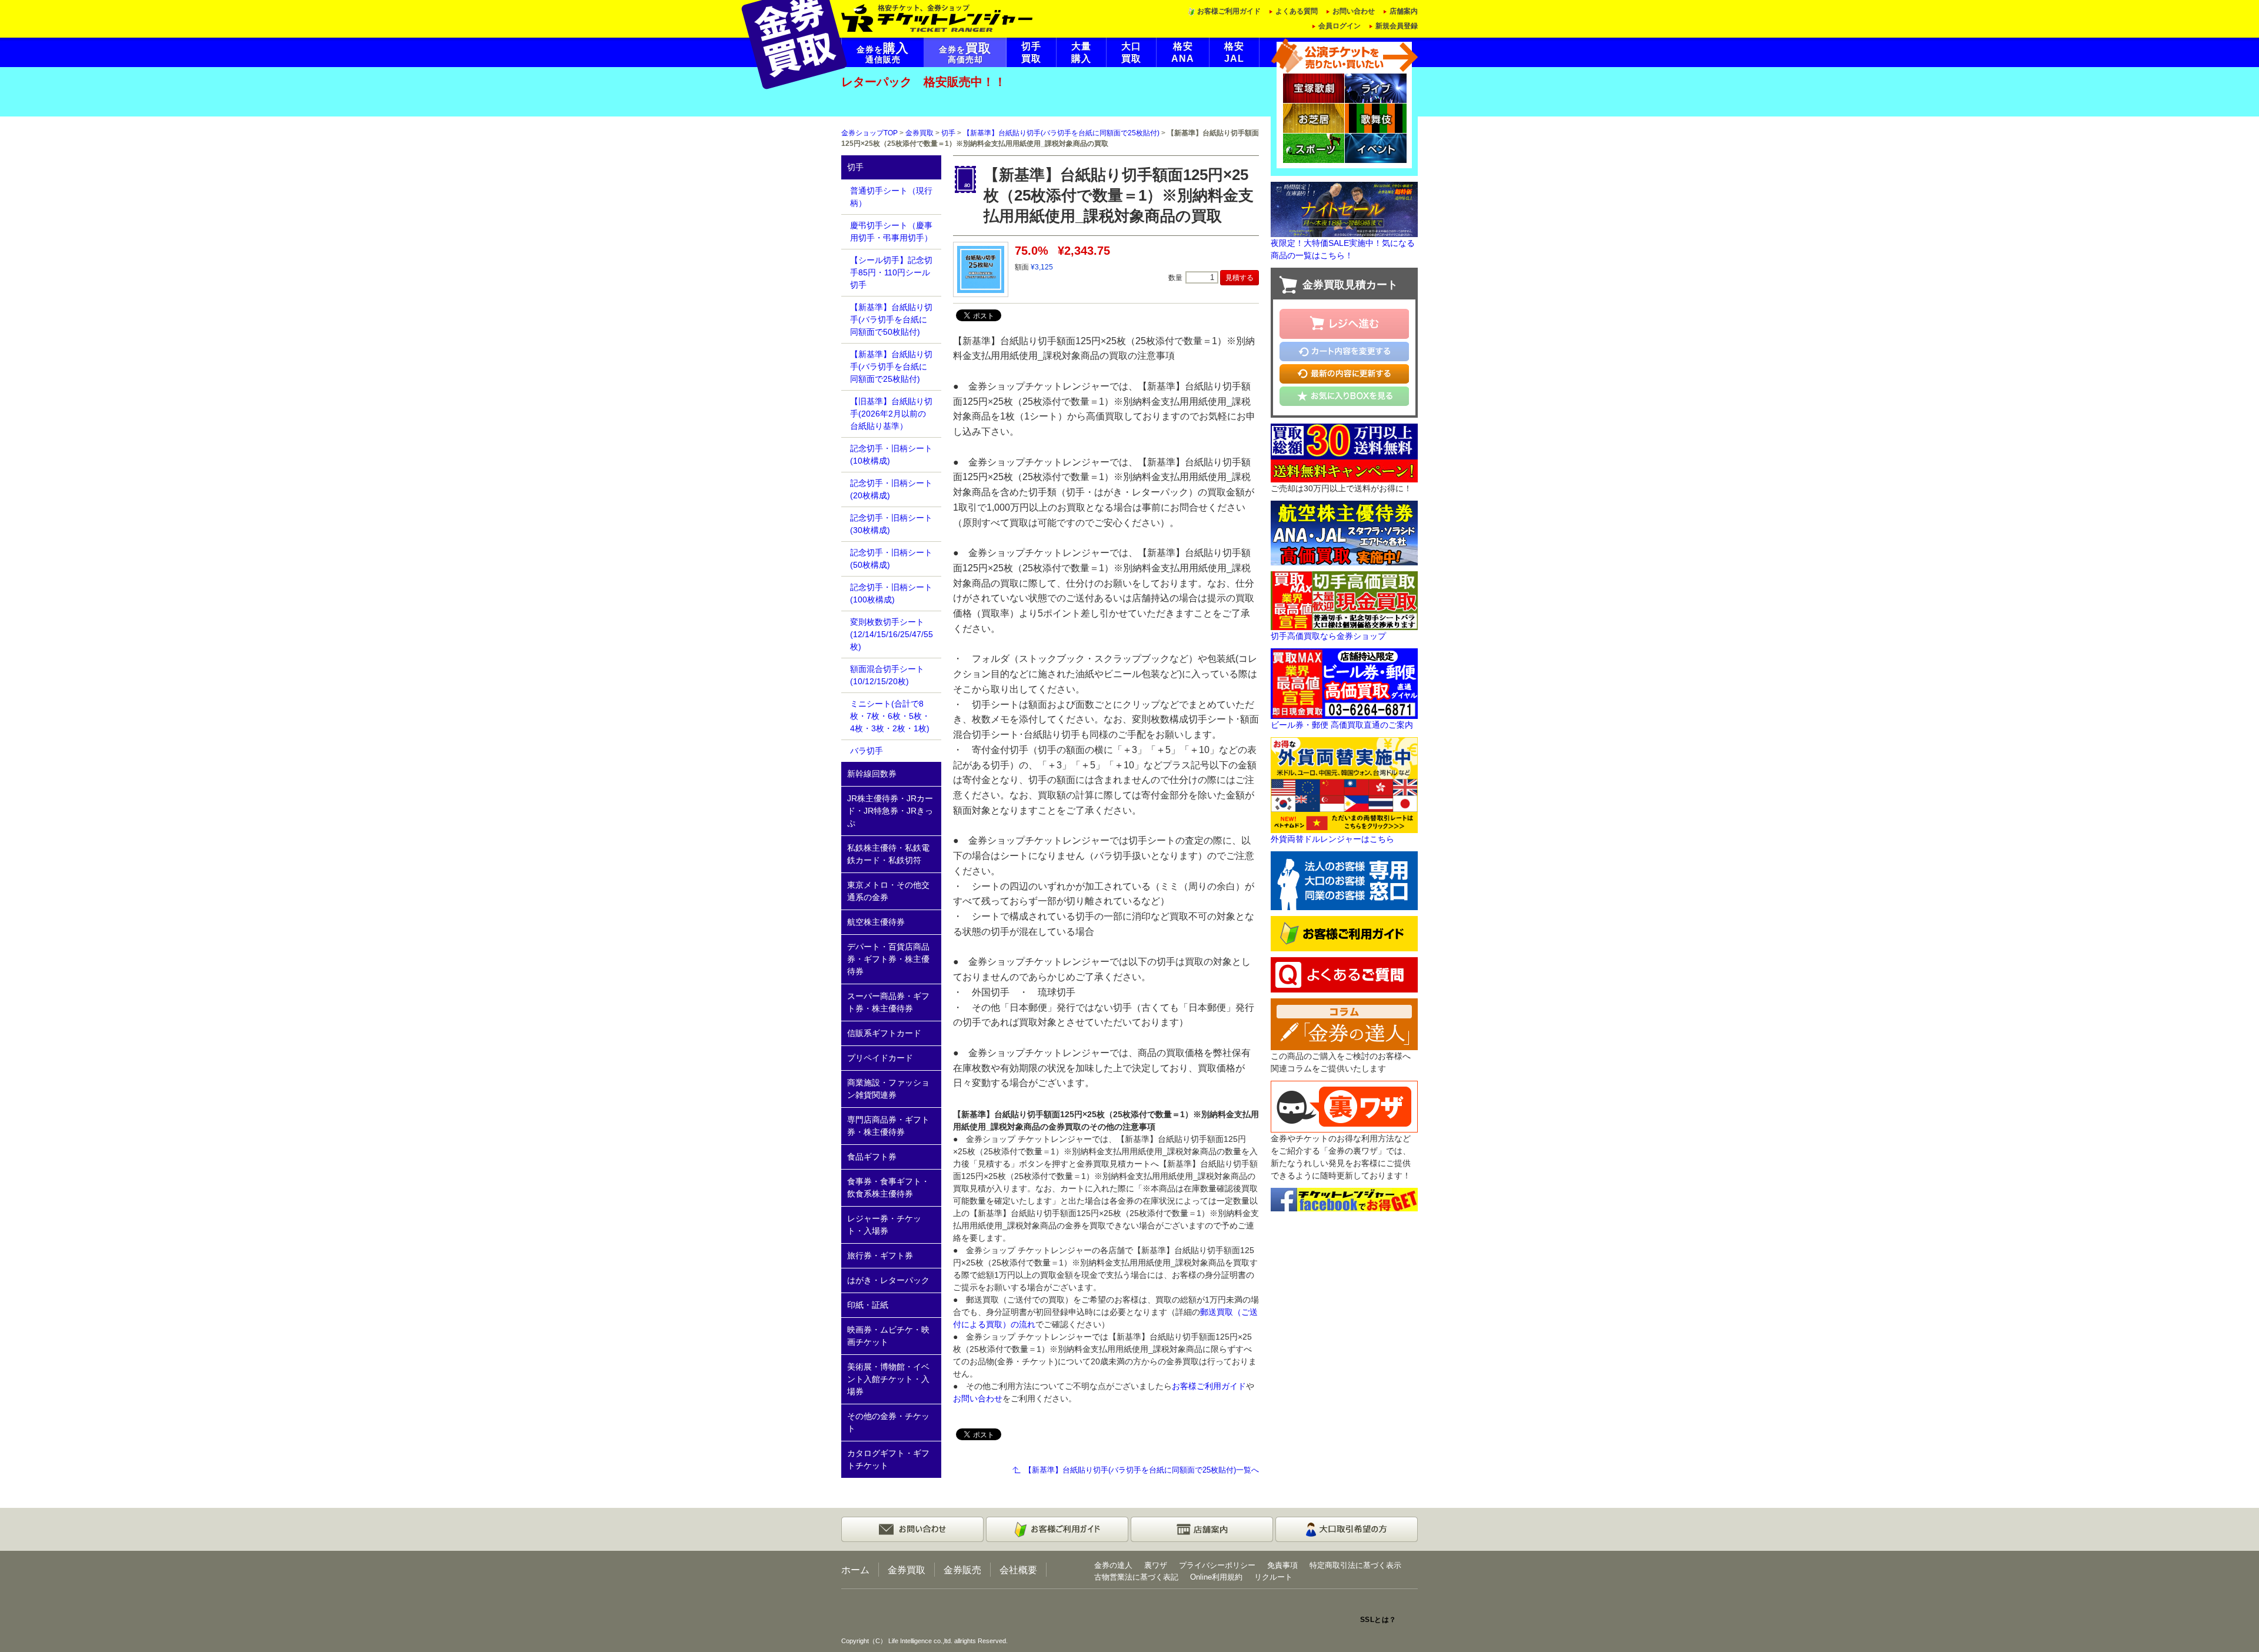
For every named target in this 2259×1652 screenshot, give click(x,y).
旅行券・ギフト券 (880, 1255)
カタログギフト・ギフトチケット (888, 1459)
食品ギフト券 (872, 1157)
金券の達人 (1113, 1565)
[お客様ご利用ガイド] (1344, 933)
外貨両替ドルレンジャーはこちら (1332, 839)
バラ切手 (867, 751)
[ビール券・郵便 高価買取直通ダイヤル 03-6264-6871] (1344, 682)
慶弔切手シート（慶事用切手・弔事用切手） (891, 232)
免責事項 (1282, 1565)
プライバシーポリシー (1217, 1565)
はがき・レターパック (888, 1280)
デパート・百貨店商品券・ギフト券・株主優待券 (888, 959)
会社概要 (1018, 1570)
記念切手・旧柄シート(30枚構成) (891, 524)
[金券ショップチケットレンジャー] (937, 17)
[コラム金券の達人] (1344, 1024)
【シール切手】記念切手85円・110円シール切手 (891, 272)
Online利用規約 (1216, 1577)
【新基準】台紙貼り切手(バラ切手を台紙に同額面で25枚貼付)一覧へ (1142, 1470)
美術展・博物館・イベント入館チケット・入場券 (888, 1379)
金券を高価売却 (965, 53)
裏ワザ (1156, 1565)
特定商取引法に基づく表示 (1355, 1565)
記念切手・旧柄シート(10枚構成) (891, 454)
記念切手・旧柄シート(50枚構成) (891, 559)
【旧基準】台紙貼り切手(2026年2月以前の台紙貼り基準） (891, 414)
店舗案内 (1404, 11)
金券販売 (962, 1570)
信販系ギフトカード (884, 1033)
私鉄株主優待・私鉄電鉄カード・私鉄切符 (888, 854)
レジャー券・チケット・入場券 (884, 1225)
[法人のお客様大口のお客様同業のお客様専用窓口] (1344, 880)
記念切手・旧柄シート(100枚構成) (891, 593)
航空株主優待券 (876, 922)
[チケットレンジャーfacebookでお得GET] (1344, 1199)
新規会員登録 (1397, 26)
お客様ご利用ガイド (1229, 11)
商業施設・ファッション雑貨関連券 (888, 1089)
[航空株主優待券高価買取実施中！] (1344, 532)
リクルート (1273, 1577)
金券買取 (919, 133)
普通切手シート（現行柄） (891, 197)
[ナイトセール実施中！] (1344, 209)
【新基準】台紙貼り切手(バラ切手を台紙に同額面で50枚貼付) (891, 319)
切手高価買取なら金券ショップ (1328, 636)
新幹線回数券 (872, 774)
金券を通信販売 (883, 53)
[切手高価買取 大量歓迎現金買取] (1344, 599)
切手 (948, 133)
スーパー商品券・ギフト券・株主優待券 (888, 1002)
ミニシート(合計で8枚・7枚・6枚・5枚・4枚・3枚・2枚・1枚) (890, 716)
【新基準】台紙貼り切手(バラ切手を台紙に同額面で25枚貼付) (1061, 133)
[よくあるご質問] (1344, 974)
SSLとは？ (1378, 1620)
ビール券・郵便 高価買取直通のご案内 (1342, 725)
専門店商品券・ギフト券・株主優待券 (888, 1126)
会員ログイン (1340, 26)
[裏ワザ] (1344, 1106)
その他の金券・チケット (888, 1422)
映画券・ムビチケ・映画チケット (888, 1336)
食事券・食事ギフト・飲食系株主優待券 (888, 1188)
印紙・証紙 (868, 1305)
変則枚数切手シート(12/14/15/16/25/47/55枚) (892, 634)
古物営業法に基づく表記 (1136, 1577)
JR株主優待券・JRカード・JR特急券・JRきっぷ (890, 811)
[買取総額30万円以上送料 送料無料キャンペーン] (1344, 452)
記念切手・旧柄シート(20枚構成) (891, 489)
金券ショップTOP (869, 133)
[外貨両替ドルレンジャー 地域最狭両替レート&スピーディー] (1344, 784)
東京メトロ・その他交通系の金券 (888, 891)
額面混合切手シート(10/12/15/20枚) (887, 675)
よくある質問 (1297, 11)
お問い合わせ (1354, 11)
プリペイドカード (880, 1058)
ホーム (855, 1570)
